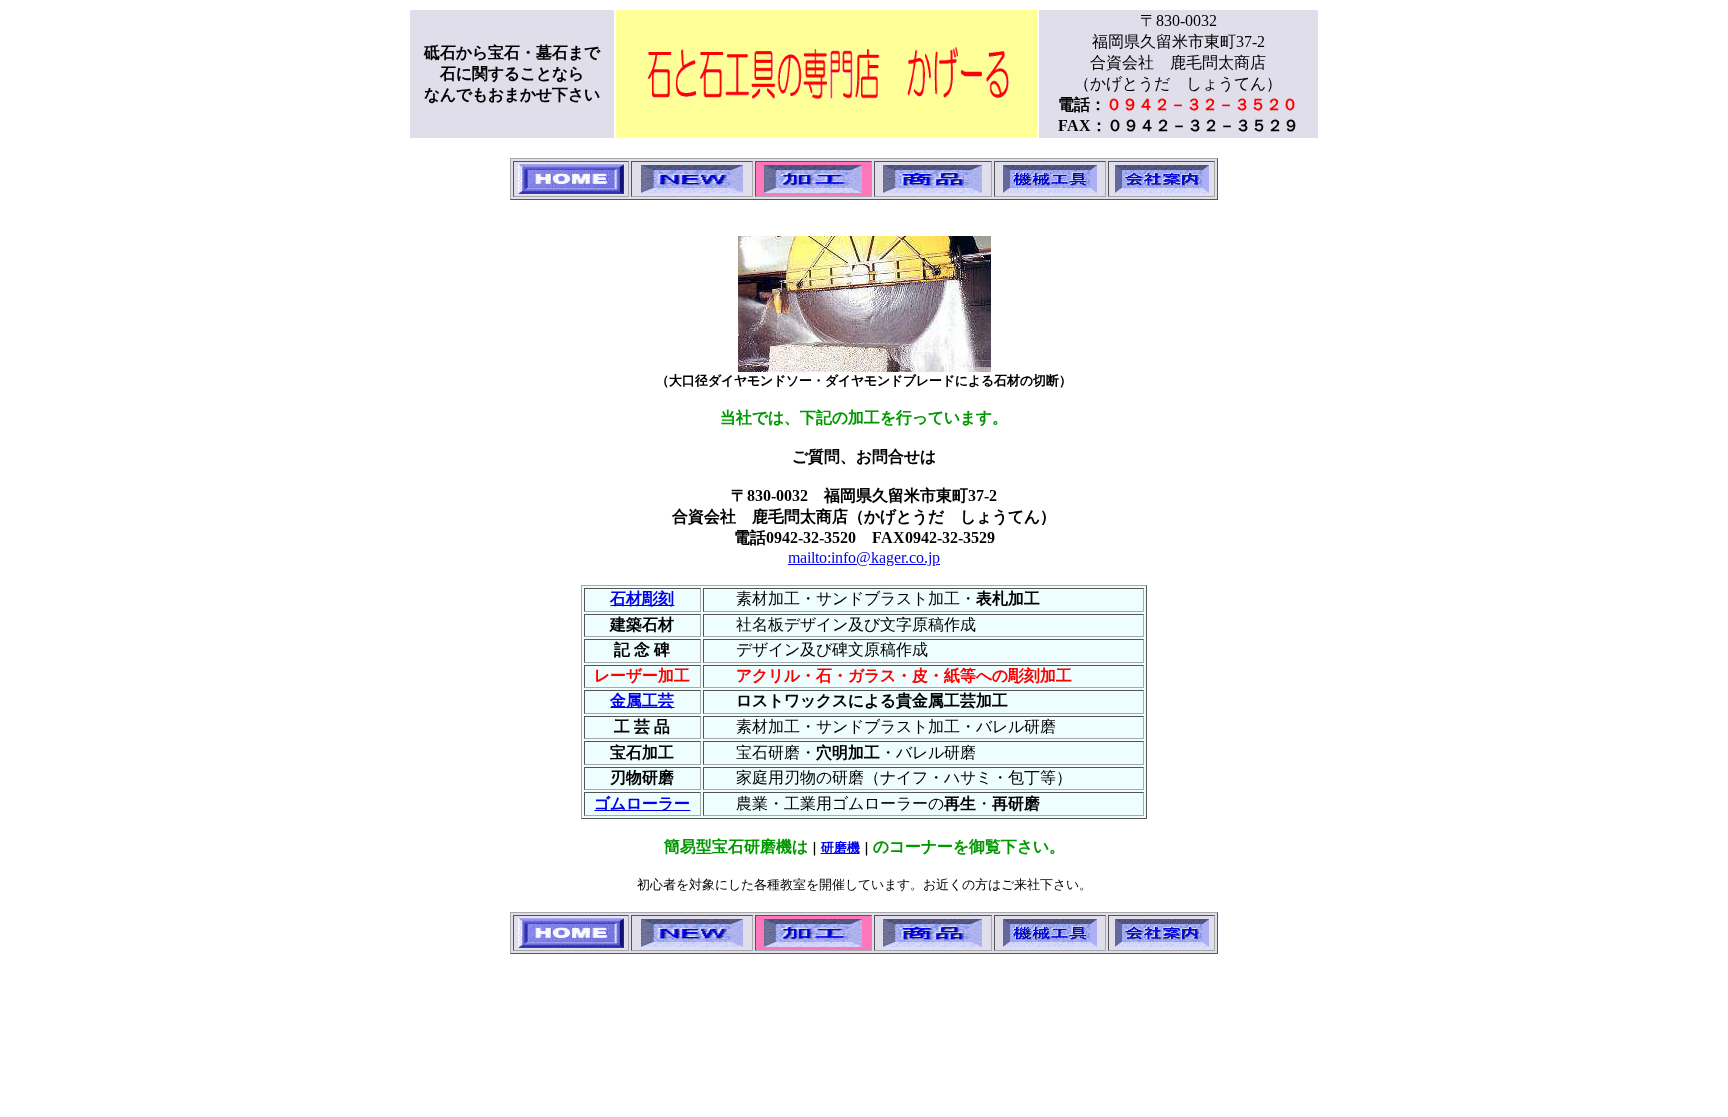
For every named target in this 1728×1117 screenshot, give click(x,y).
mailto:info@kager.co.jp (864, 557)
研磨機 (840, 847)
